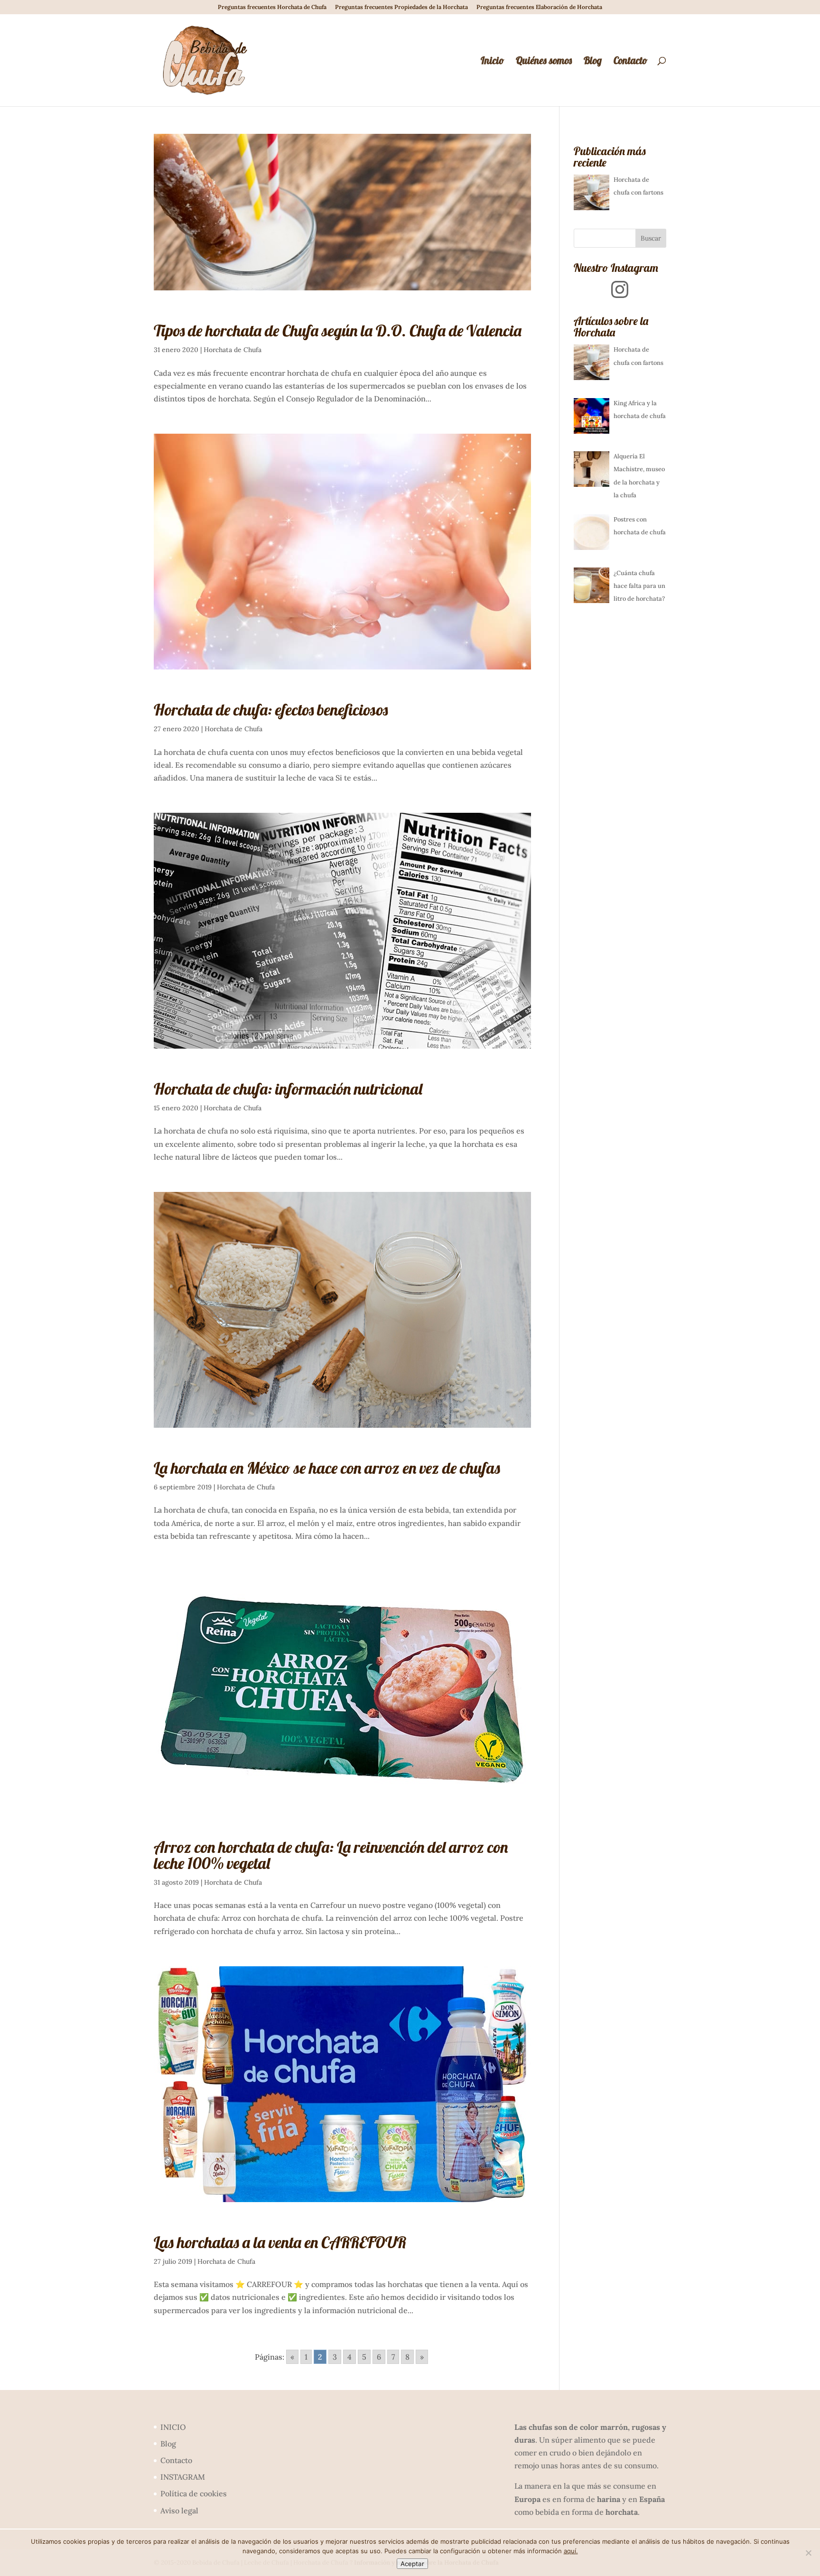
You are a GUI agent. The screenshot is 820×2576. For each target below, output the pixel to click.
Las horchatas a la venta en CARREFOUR (280, 2242)
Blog (593, 62)
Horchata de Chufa (233, 350)
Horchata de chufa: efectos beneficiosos (271, 710)
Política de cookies (194, 2493)
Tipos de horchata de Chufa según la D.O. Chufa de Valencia (338, 330)
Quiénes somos (544, 62)
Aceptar (412, 2564)
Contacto (630, 62)
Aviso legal (179, 2511)
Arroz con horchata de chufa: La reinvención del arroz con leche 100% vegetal (331, 1855)
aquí (570, 2551)
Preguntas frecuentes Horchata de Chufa (272, 7)
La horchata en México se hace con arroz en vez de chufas (327, 1468)
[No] (808, 2553)
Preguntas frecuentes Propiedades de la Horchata (401, 7)
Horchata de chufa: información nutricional (288, 1089)
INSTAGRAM (183, 2477)
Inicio (492, 62)
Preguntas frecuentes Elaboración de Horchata (539, 7)
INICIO (173, 2427)
